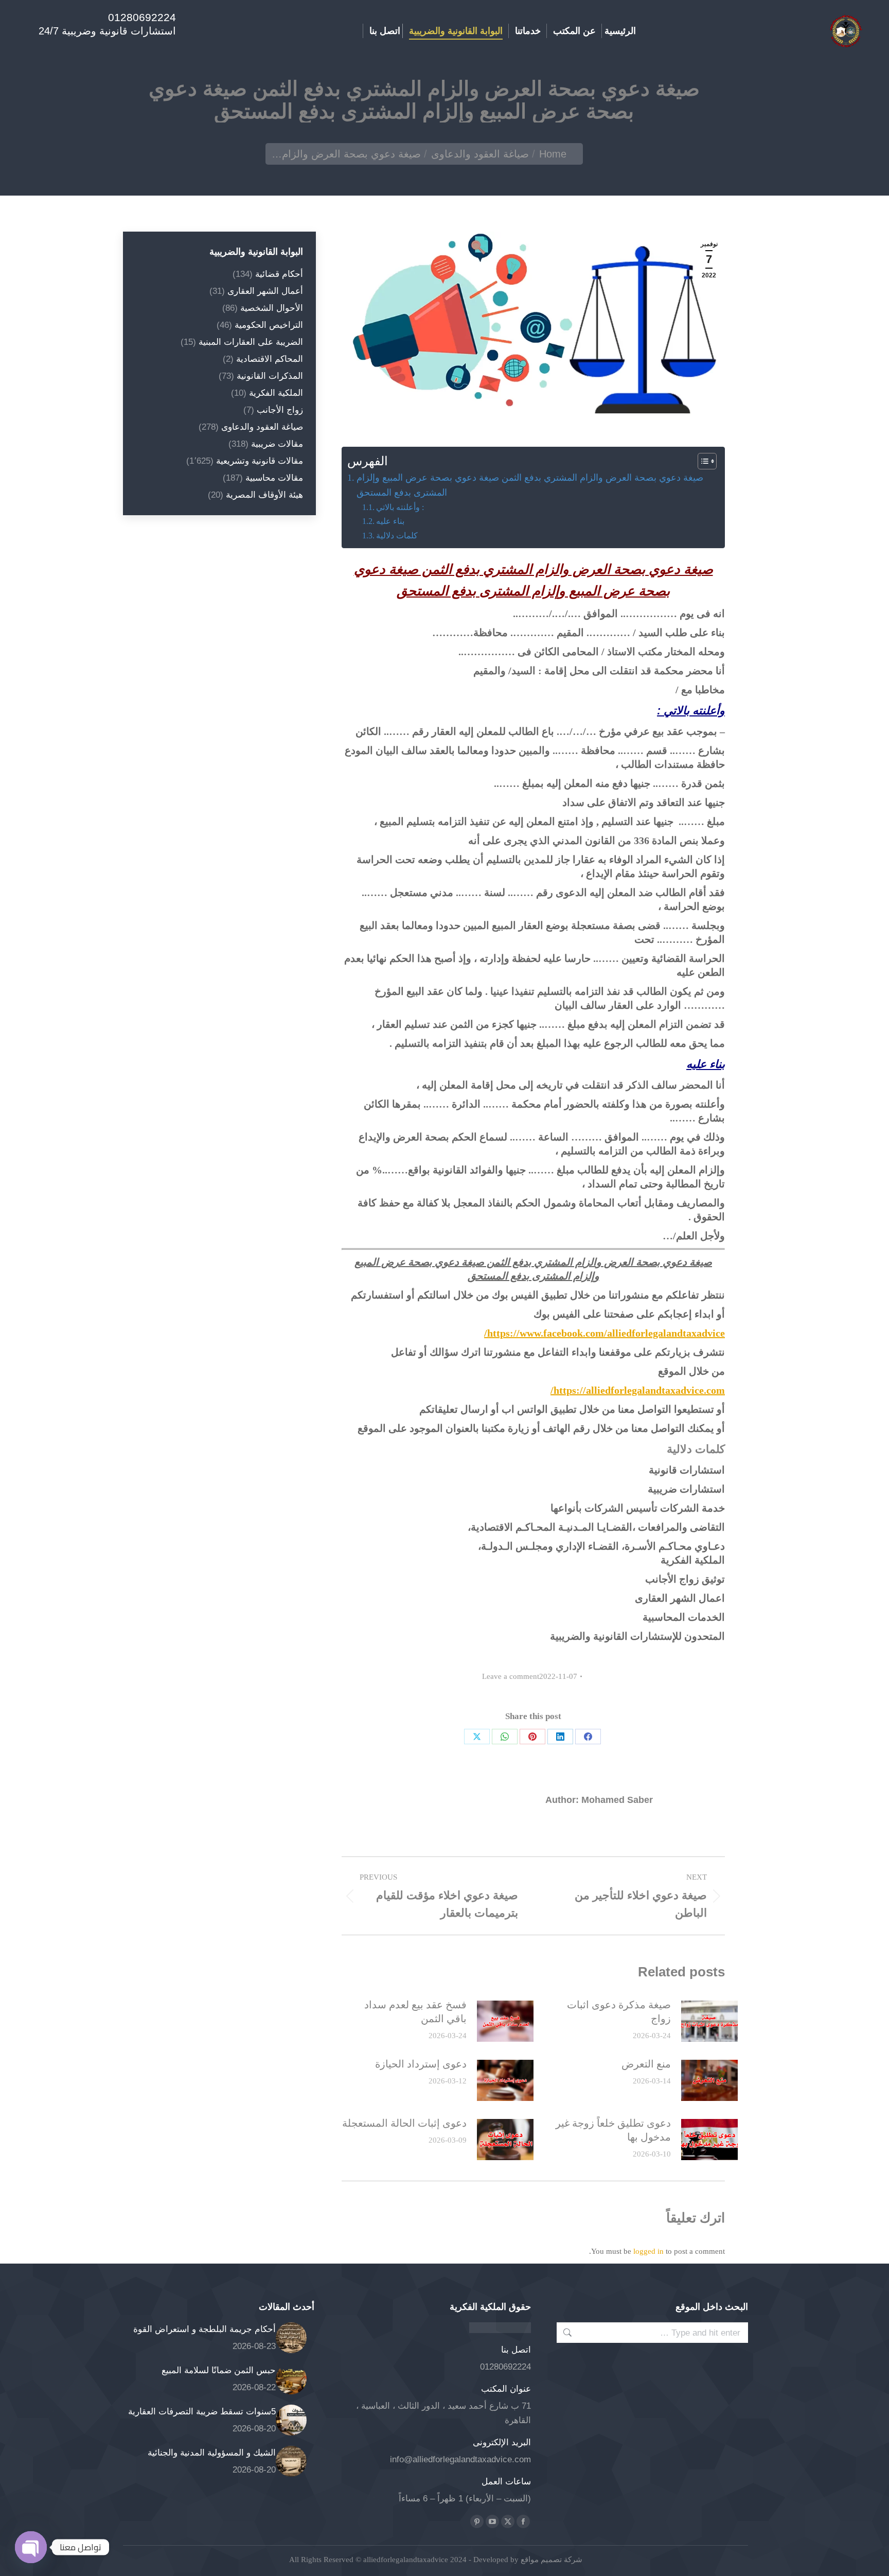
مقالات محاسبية (274, 478)
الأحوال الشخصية (272, 308)
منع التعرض (646, 2064)
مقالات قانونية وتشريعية (260, 461)
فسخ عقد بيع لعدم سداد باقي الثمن (415, 2012)
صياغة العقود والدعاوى (262, 427)
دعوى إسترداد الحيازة (421, 2064)
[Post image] (709, 2021)
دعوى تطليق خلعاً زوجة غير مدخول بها (613, 2130)
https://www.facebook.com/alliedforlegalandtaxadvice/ (604, 1333)
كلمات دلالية (397, 536)
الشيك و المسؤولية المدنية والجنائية (212, 2453)
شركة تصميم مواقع (550, 2560)
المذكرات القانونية (270, 376)
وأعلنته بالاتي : (400, 507)
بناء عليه (390, 521)
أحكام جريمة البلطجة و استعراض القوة (205, 2329)
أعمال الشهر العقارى (265, 291)
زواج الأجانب (280, 410)
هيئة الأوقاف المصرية (264, 495)
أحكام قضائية (279, 274)
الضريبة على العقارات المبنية (251, 342)
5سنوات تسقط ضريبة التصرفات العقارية (202, 2412)
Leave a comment (511, 1676)
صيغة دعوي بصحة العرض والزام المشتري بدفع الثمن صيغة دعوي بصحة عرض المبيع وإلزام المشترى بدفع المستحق (530, 485)
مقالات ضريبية (277, 444)
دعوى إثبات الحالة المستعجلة (404, 2123)
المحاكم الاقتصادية (270, 359)
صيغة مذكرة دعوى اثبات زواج (619, 2012)
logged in (648, 2251)
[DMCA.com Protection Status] (500, 2330)
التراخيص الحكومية (269, 325)
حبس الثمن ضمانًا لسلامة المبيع (219, 2370)
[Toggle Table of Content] (702, 461)
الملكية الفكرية (276, 393)
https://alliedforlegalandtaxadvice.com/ (638, 1390)
